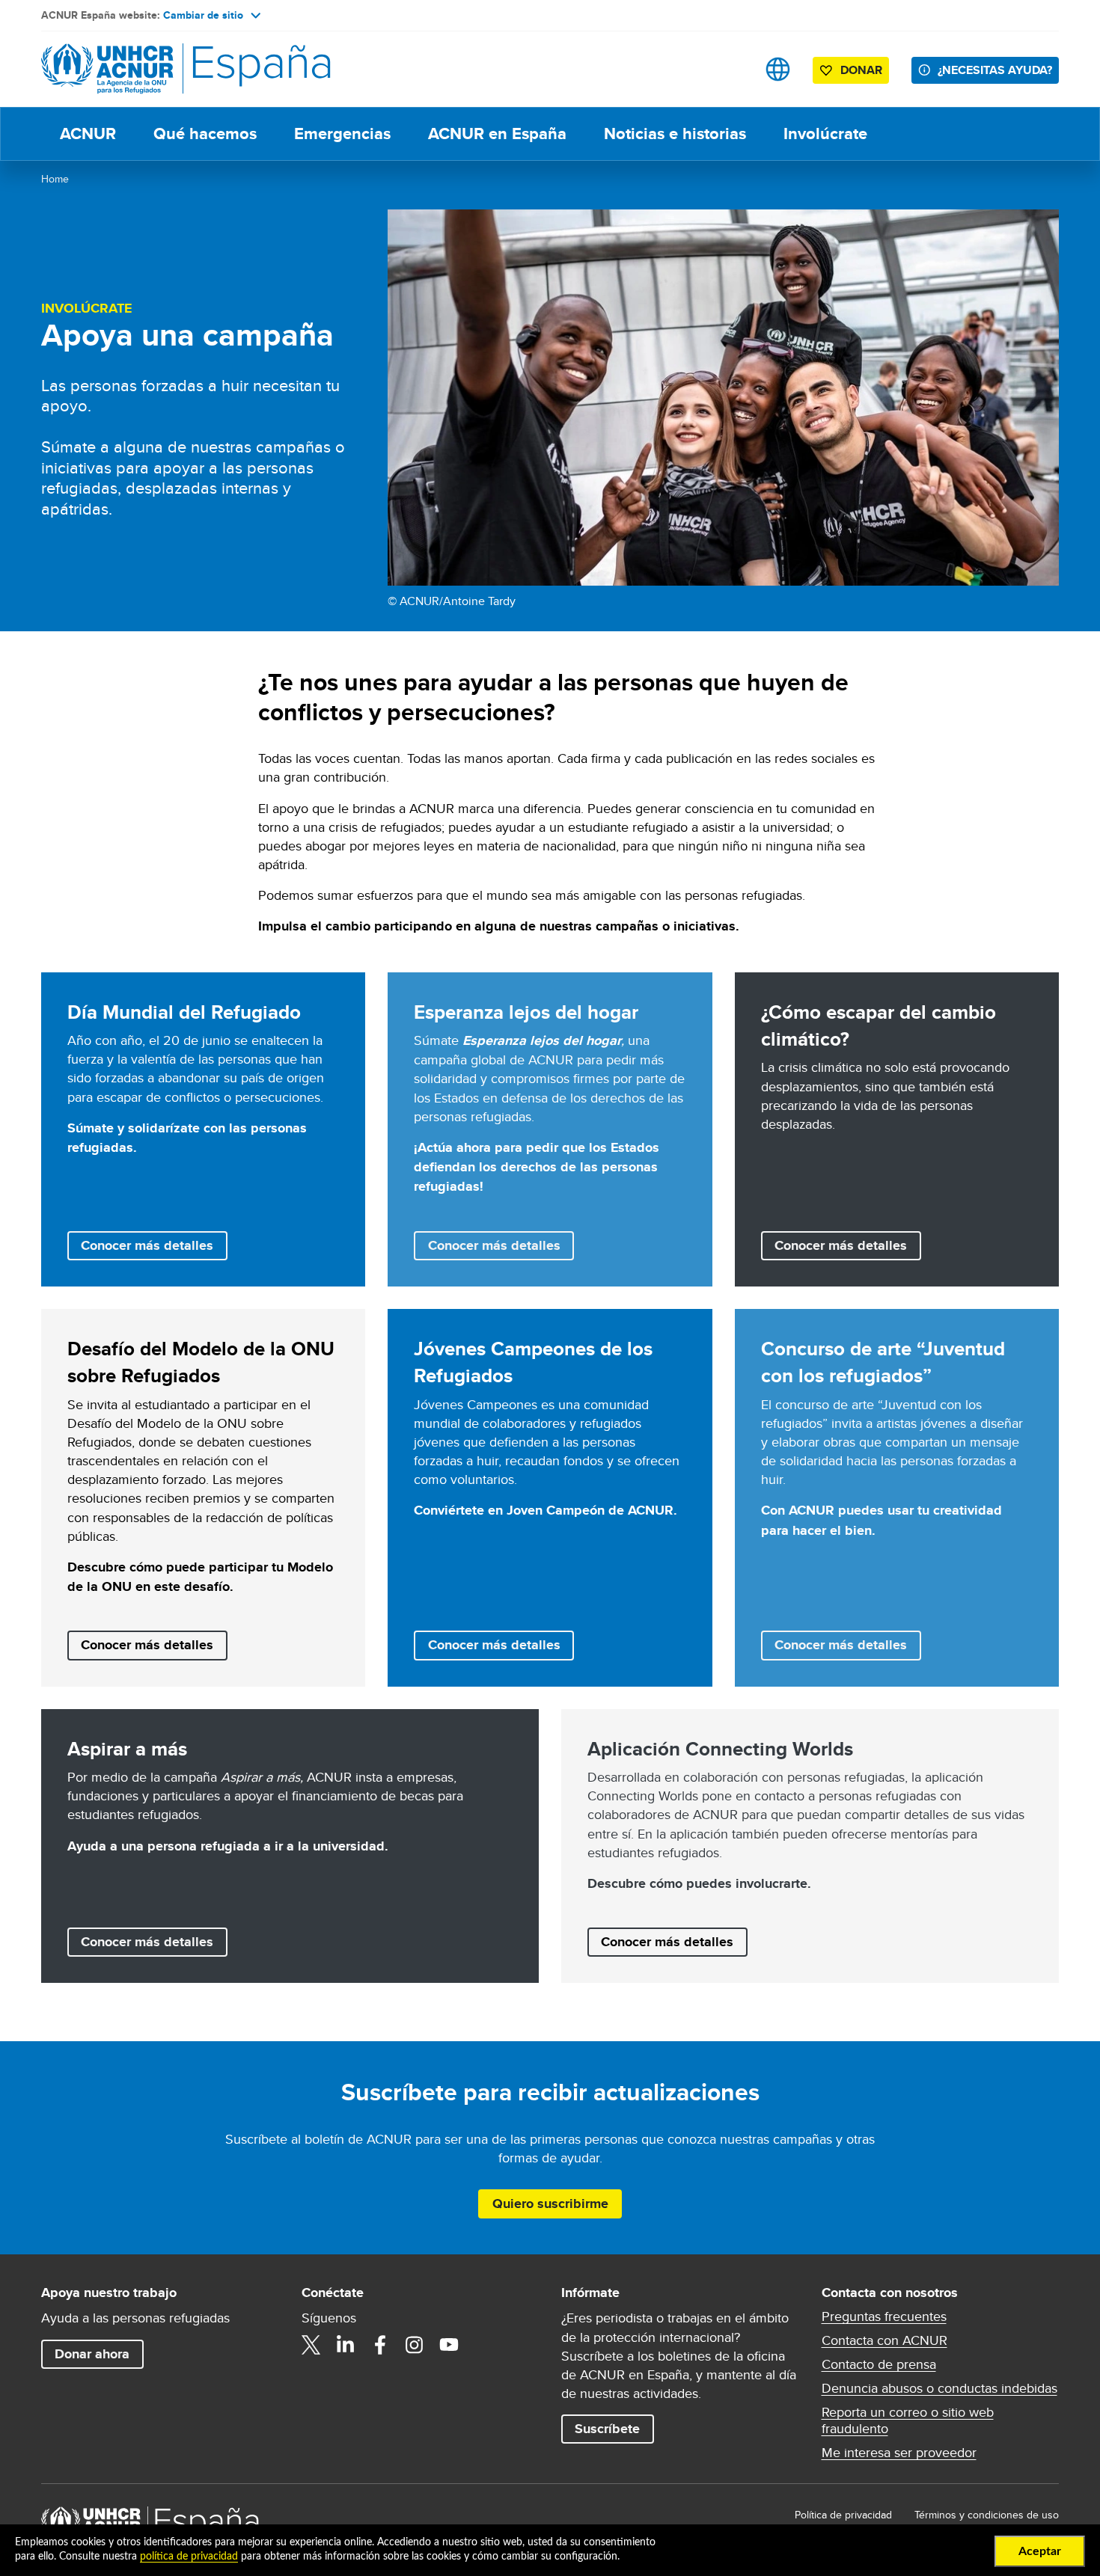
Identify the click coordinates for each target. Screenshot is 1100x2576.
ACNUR (88, 134)
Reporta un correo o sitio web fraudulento (908, 2420)
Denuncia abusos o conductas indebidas (939, 2388)
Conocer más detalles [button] (147, 1245)
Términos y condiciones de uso (987, 2515)
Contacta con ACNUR (884, 2340)
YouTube (449, 2345)
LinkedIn (346, 2345)
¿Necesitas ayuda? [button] (995, 70)
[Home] (146, 69)
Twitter (311, 2345)
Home (55, 179)
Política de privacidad (843, 2515)
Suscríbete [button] (607, 2429)
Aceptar (1040, 2551)
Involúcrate (825, 134)
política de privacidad (189, 2557)
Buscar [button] (731, 69)
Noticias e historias (675, 134)
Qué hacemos (205, 134)
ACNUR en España (497, 134)
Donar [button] (861, 70)
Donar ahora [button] (92, 2354)
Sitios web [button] (778, 69)
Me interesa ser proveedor (899, 2453)
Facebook (380, 2345)
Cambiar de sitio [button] (203, 15)
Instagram (415, 2345)
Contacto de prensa (879, 2364)
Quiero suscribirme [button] (550, 2204)
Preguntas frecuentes (884, 2316)
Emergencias (342, 134)
